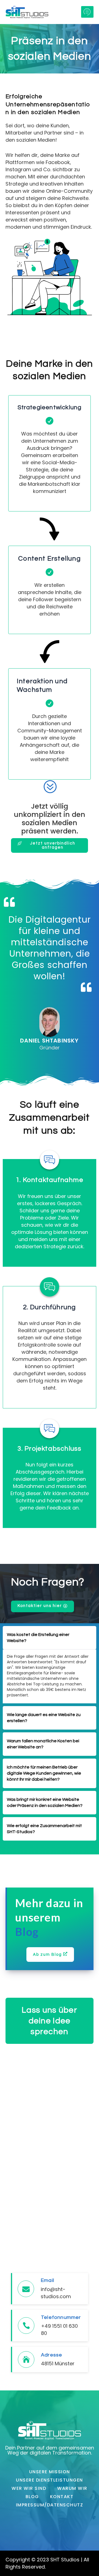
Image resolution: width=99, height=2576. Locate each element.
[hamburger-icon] (87, 12)
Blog (32, 2497)
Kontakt (62, 2497)
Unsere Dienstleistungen (50, 2480)
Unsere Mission (50, 2472)
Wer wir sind (29, 2488)
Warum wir (72, 2488)
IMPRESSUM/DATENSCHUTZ (50, 2505)
